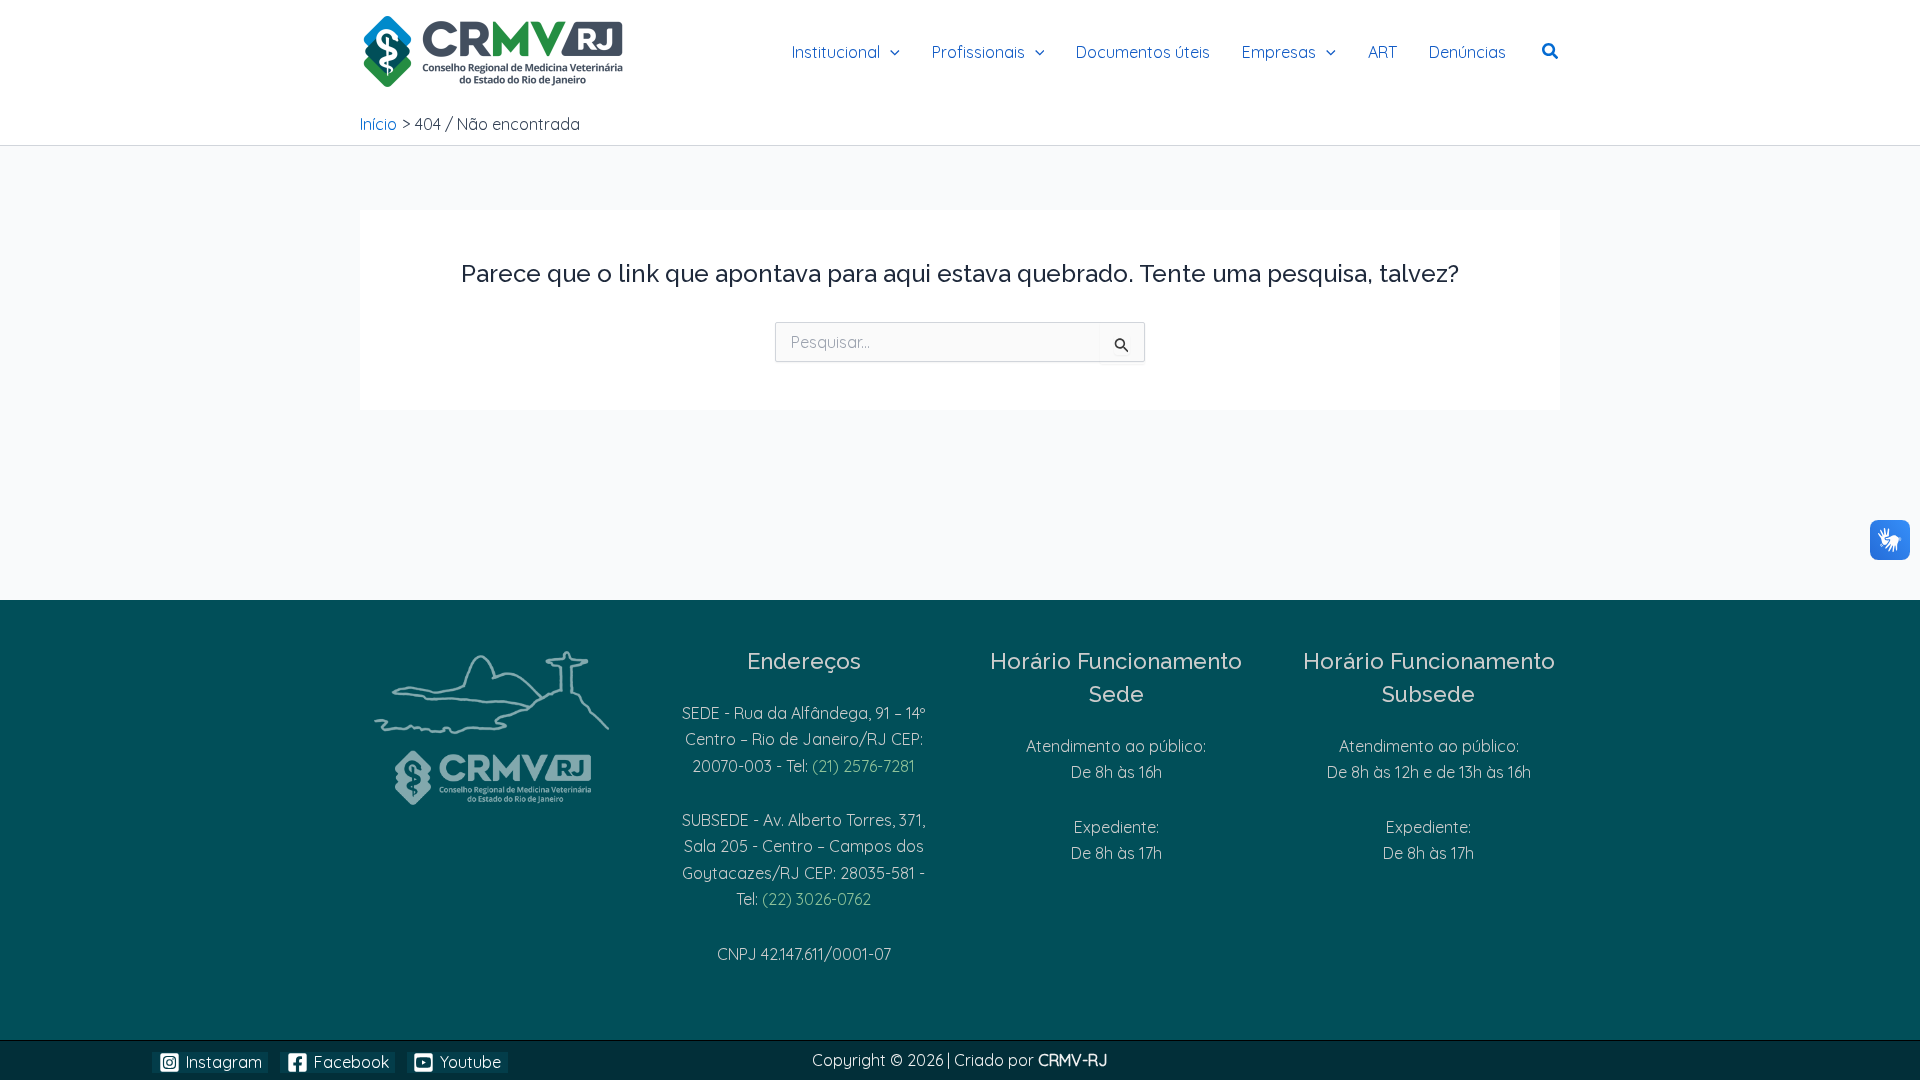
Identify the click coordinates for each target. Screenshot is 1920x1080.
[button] (890, 52)
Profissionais (978, 52)
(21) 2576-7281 (863, 766)
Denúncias (1467, 52)
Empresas (1279, 52)
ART (1382, 52)
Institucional (836, 52)
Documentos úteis (1143, 52)
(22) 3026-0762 (816, 899)
